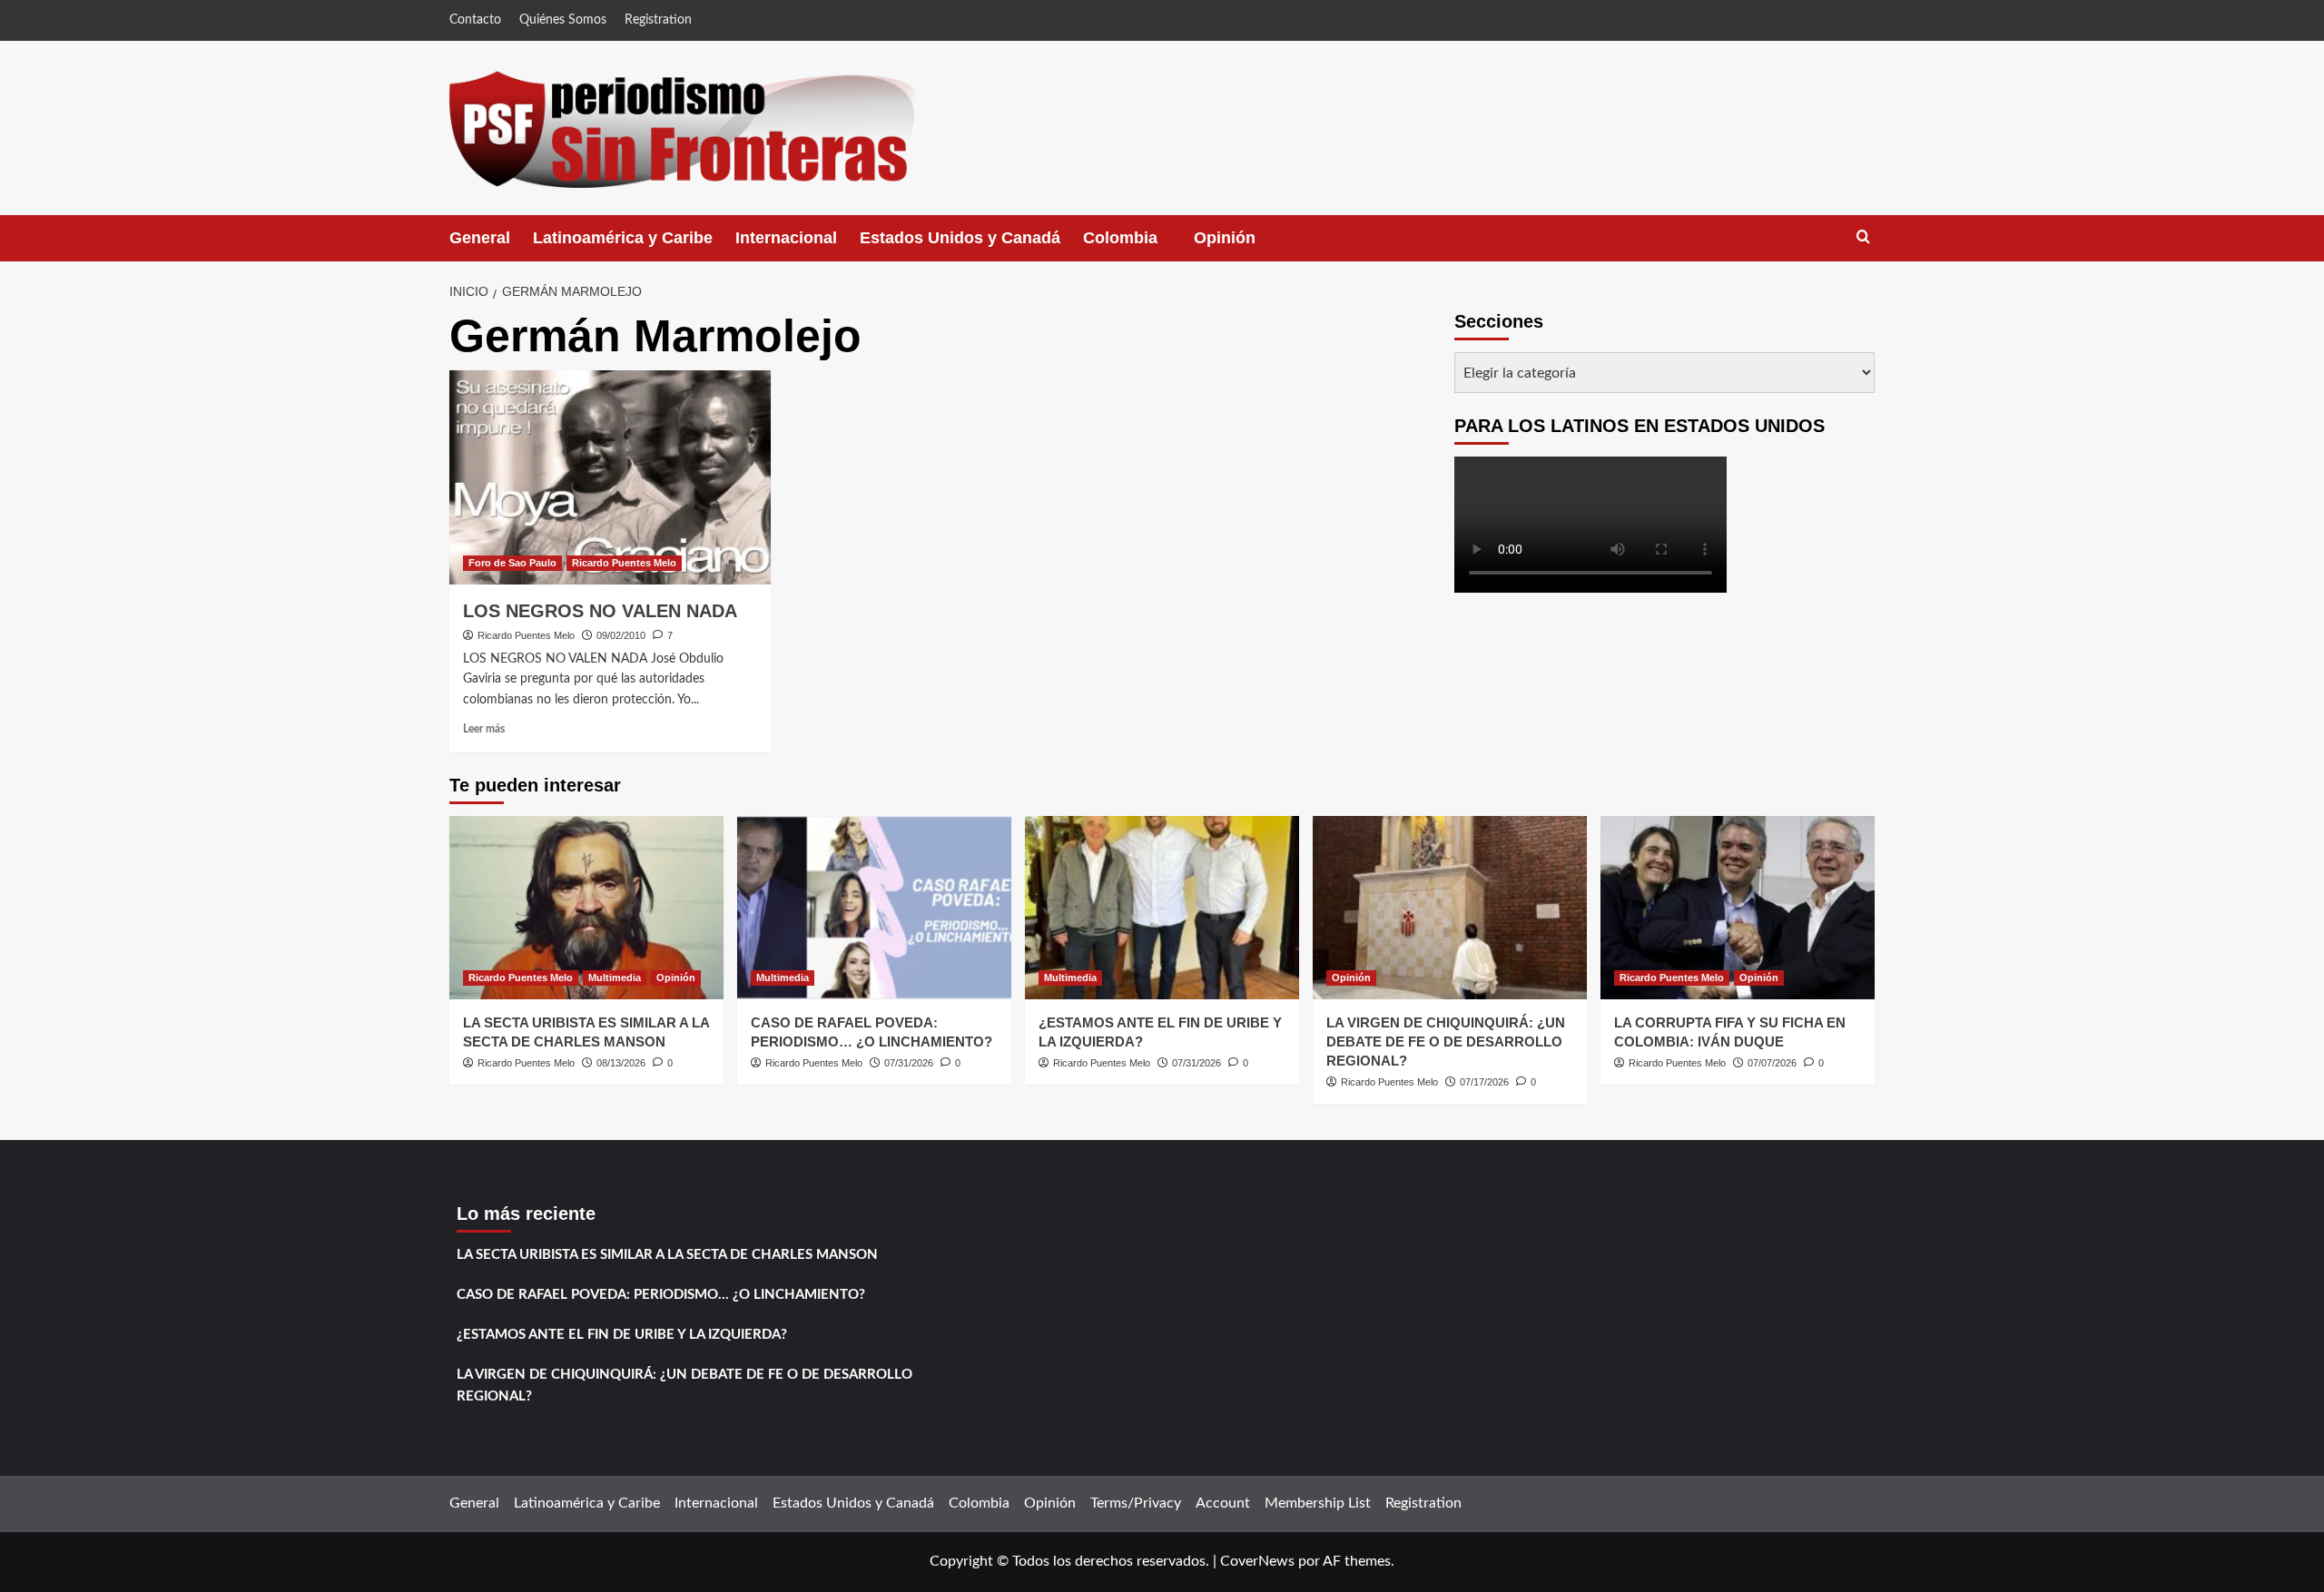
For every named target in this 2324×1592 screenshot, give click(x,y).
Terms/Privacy (1136, 1503)
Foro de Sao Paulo (512, 563)
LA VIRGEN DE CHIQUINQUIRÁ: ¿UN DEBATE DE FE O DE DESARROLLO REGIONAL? (1446, 1042)
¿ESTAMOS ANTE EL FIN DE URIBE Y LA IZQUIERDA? (622, 1335)
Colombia (1138, 245)
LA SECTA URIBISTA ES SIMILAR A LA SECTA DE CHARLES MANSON (667, 1255)
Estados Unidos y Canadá (960, 238)
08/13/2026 (621, 1063)
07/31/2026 (909, 1063)
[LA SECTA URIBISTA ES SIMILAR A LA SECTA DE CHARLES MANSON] (586, 907)
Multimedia (615, 978)
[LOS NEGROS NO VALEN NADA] (610, 477)
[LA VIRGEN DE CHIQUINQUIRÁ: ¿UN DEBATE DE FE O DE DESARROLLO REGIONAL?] (1450, 907)
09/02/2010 (621, 635)
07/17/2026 (1484, 1082)
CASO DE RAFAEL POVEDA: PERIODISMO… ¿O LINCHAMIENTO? (661, 1295)
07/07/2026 (1772, 1063)
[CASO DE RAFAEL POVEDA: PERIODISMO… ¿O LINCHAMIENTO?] (874, 907)
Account (1223, 1503)
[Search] (1863, 237)
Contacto (475, 20)
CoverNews (1257, 1561)
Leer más (484, 729)
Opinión (1243, 245)
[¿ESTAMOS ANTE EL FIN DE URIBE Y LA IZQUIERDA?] (1162, 907)
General (480, 238)
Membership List (1318, 1503)
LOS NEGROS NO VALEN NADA (600, 611)
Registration (658, 20)
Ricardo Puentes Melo (624, 563)
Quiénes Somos (563, 20)
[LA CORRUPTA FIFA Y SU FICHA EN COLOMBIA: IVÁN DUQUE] (1738, 907)
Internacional (786, 238)
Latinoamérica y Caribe (623, 238)
